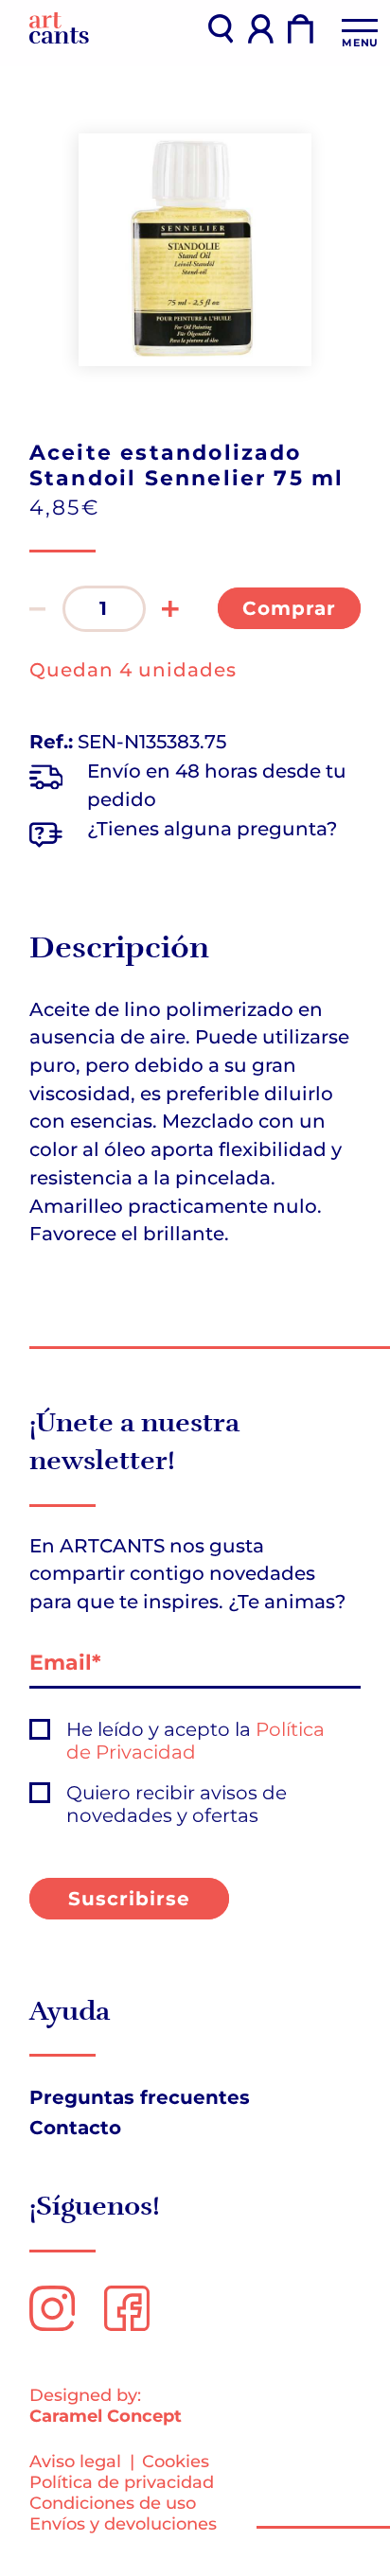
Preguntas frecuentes (140, 2097)
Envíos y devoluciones (123, 2523)
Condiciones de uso (113, 2503)
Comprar (289, 608)
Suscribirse (129, 1899)
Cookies (176, 2461)
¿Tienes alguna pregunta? (212, 830)
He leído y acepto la (195, 1741)
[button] (38, 608)
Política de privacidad (122, 2482)
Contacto (75, 2128)
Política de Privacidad (195, 1741)
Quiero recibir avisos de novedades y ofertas (177, 1805)
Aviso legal (75, 2461)
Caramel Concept (106, 2416)
